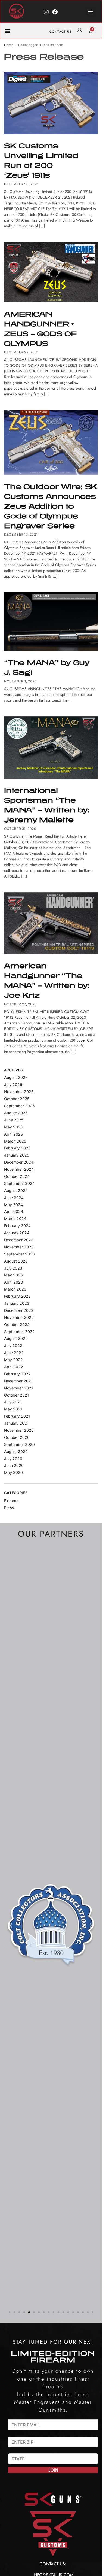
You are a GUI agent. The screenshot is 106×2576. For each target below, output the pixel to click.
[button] (91, 11)
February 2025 (17, 1148)
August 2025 (16, 1113)
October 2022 (17, 1325)
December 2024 (19, 1162)
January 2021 (16, 1423)
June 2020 (14, 1465)
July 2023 (13, 1268)
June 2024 (14, 1198)
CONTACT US (61, 32)
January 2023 (17, 1303)
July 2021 (13, 1402)
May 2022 (13, 1360)
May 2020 (13, 1472)
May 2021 (13, 1409)
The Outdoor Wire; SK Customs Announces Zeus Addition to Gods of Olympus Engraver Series (51, 506)
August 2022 (16, 1338)
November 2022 (19, 1317)
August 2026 (16, 1077)
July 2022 (13, 1345)
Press (9, 1508)
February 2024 (17, 1226)
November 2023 (19, 1247)
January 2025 (17, 1155)
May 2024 (13, 1205)
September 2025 (19, 1106)
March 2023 (15, 1289)
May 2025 (13, 1127)
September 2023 (19, 1254)
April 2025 (13, 1134)
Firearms (12, 1501)
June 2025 (14, 1120)
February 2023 (17, 1296)
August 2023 (16, 1261)
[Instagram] (46, 12)
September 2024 (19, 1183)
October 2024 (17, 1176)
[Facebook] (55, 12)
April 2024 (14, 1211)
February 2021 (17, 1416)
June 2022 (14, 1353)
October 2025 (17, 1099)
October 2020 (17, 1437)
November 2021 (18, 1388)
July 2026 (13, 1084)
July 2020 (13, 1459)
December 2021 (18, 1381)
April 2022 (14, 1367)
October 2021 (16, 1395)
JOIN (53, 2470)
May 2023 (13, 1275)
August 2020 (16, 1451)
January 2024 (17, 1233)
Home (9, 45)
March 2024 (15, 1219)
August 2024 (16, 1190)
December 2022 (19, 1310)
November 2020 (19, 1430)
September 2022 (19, 1332)
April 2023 (14, 1282)
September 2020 (19, 1444)
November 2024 (19, 1169)
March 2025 (15, 1141)
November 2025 (19, 1092)
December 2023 (19, 1240)
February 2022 (17, 1374)
